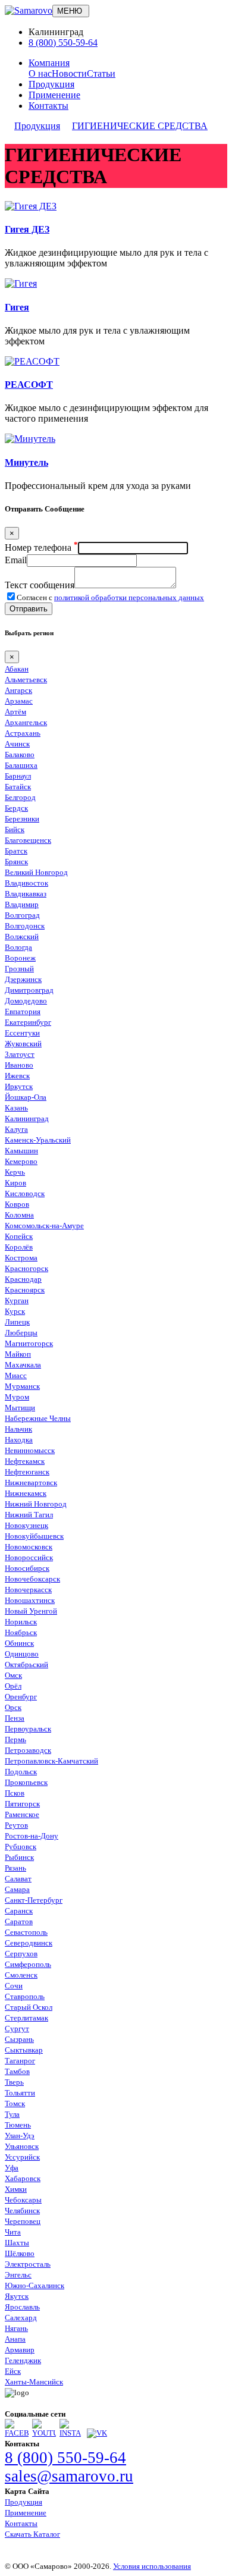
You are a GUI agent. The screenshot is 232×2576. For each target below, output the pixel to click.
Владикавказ (26, 894)
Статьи (101, 73)
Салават (18, 1879)
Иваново (19, 1065)
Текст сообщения (40, 585)
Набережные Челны (38, 1418)
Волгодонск (25, 926)
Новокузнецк (26, 1525)
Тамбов (17, 2071)
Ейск (13, 2371)
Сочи (14, 1986)
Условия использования (152, 2566)
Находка (19, 1440)
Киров (15, 1183)
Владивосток (26, 883)
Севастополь (26, 1932)
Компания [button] (49, 63)
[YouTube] (44, 2433)
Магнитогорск (29, 1343)
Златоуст (20, 1054)
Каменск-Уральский (38, 1140)
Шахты (17, 2243)
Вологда (18, 947)
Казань (16, 1108)
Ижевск (17, 1076)
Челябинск (22, 2211)
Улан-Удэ (20, 2136)
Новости (69, 73)
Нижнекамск (26, 1493)
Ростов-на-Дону (32, 1836)
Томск (15, 2103)
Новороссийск (29, 1557)
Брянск (16, 862)
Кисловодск (25, 1193)
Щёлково (20, 2253)
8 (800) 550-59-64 (63, 43)
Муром (17, 1397)
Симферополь (28, 1964)
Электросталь (28, 2264)
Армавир (20, 2350)
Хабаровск (23, 2178)
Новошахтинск (30, 1600)
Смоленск (21, 1975)
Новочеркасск (28, 1590)
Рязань (15, 1868)
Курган (17, 1300)
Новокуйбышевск (34, 1536)
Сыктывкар (24, 2050)
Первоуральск (28, 1729)
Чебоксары (23, 2200)
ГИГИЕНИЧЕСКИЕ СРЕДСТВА (140, 126)
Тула (12, 2114)
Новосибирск (27, 1568)
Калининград (27, 1118)
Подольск (21, 1772)
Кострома (21, 1258)
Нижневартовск (31, 1482)
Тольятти (20, 2093)
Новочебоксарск (32, 1579)
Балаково (20, 754)
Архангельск (26, 722)
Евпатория (23, 1011)
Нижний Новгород (36, 1504)
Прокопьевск (26, 1782)
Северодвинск (29, 1943)
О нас (40, 73)
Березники (22, 819)
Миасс (16, 1375)
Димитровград (29, 990)
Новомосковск (29, 1547)
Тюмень (18, 2125)
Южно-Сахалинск (35, 2285)
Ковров (17, 1204)
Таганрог (20, 2061)
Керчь (15, 1172)
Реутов (16, 1825)
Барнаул (18, 776)
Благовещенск (28, 840)
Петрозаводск (28, 1750)
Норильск (21, 1622)
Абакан (17, 669)
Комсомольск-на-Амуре (44, 1226)
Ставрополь (25, 1996)
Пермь (15, 1739)
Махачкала (23, 1365)
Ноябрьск (21, 1632)
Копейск (19, 1236)
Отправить (29, 609)
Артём (15, 712)
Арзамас (19, 701)
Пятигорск (22, 1804)
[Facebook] (17, 2433)
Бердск (16, 808)
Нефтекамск (25, 1461)
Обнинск (19, 1643)
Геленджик (23, 2360)
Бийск (15, 829)
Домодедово (26, 1001)
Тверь (14, 2082)
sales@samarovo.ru (69, 2476)
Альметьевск (26, 680)
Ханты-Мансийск (34, 2382)
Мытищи (20, 1408)
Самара (17, 1889)
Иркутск (19, 1086)
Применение (54, 95)
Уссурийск (22, 2157)
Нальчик (18, 1429)
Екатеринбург (28, 1022)
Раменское (22, 1814)
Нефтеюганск (27, 1472)
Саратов (19, 1921)
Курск (15, 1311)
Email (16, 560)
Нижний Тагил (29, 1515)
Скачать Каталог (32, 2534)
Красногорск (26, 1268)
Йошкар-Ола (26, 1097)
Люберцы (21, 1333)
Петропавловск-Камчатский (51, 1761)
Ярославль (22, 2307)
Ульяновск (22, 2146)
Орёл (13, 1686)
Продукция (51, 84)
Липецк (17, 1322)
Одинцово (22, 1654)
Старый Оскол (29, 2007)
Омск (13, 1675)
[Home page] (29, 10)
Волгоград (22, 915)
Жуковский (23, 1044)
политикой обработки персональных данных (129, 597)
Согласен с (110, 597)
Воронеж (20, 958)
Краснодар (23, 1279)
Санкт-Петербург (34, 1900)
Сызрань (19, 2039)
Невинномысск (30, 1450)
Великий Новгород (36, 872)
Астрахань (23, 733)
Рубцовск (21, 1847)
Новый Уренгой (31, 1611)
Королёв (19, 1247)
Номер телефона (41, 547)
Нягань (16, 2328)
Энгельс (18, 2275)
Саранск (19, 1911)
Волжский (22, 936)
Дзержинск (23, 979)
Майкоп (18, 1354)
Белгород (20, 797)
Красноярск (25, 1290)
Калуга (16, 1129)
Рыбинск (19, 1857)
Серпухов (21, 1954)
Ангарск (18, 690)
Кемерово (21, 1161)
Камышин (21, 1151)
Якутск (17, 2296)
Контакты (48, 106)
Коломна (19, 1215)
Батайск (18, 787)
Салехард (21, 2318)
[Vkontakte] (97, 2433)
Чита (13, 2232)
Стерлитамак (26, 2018)
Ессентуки (22, 1033)
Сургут (17, 2029)
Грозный (19, 969)
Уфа (12, 2168)
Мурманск (22, 1386)
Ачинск (17, 744)
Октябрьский (26, 1664)
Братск (16, 851)
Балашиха (21, 765)
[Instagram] (71, 2433)
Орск (13, 1707)
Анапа (15, 2339)
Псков (15, 1793)
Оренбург (21, 1697)
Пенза (15, 1718)
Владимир (22, 904)
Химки (16, 2189)
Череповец (23, 2221)
